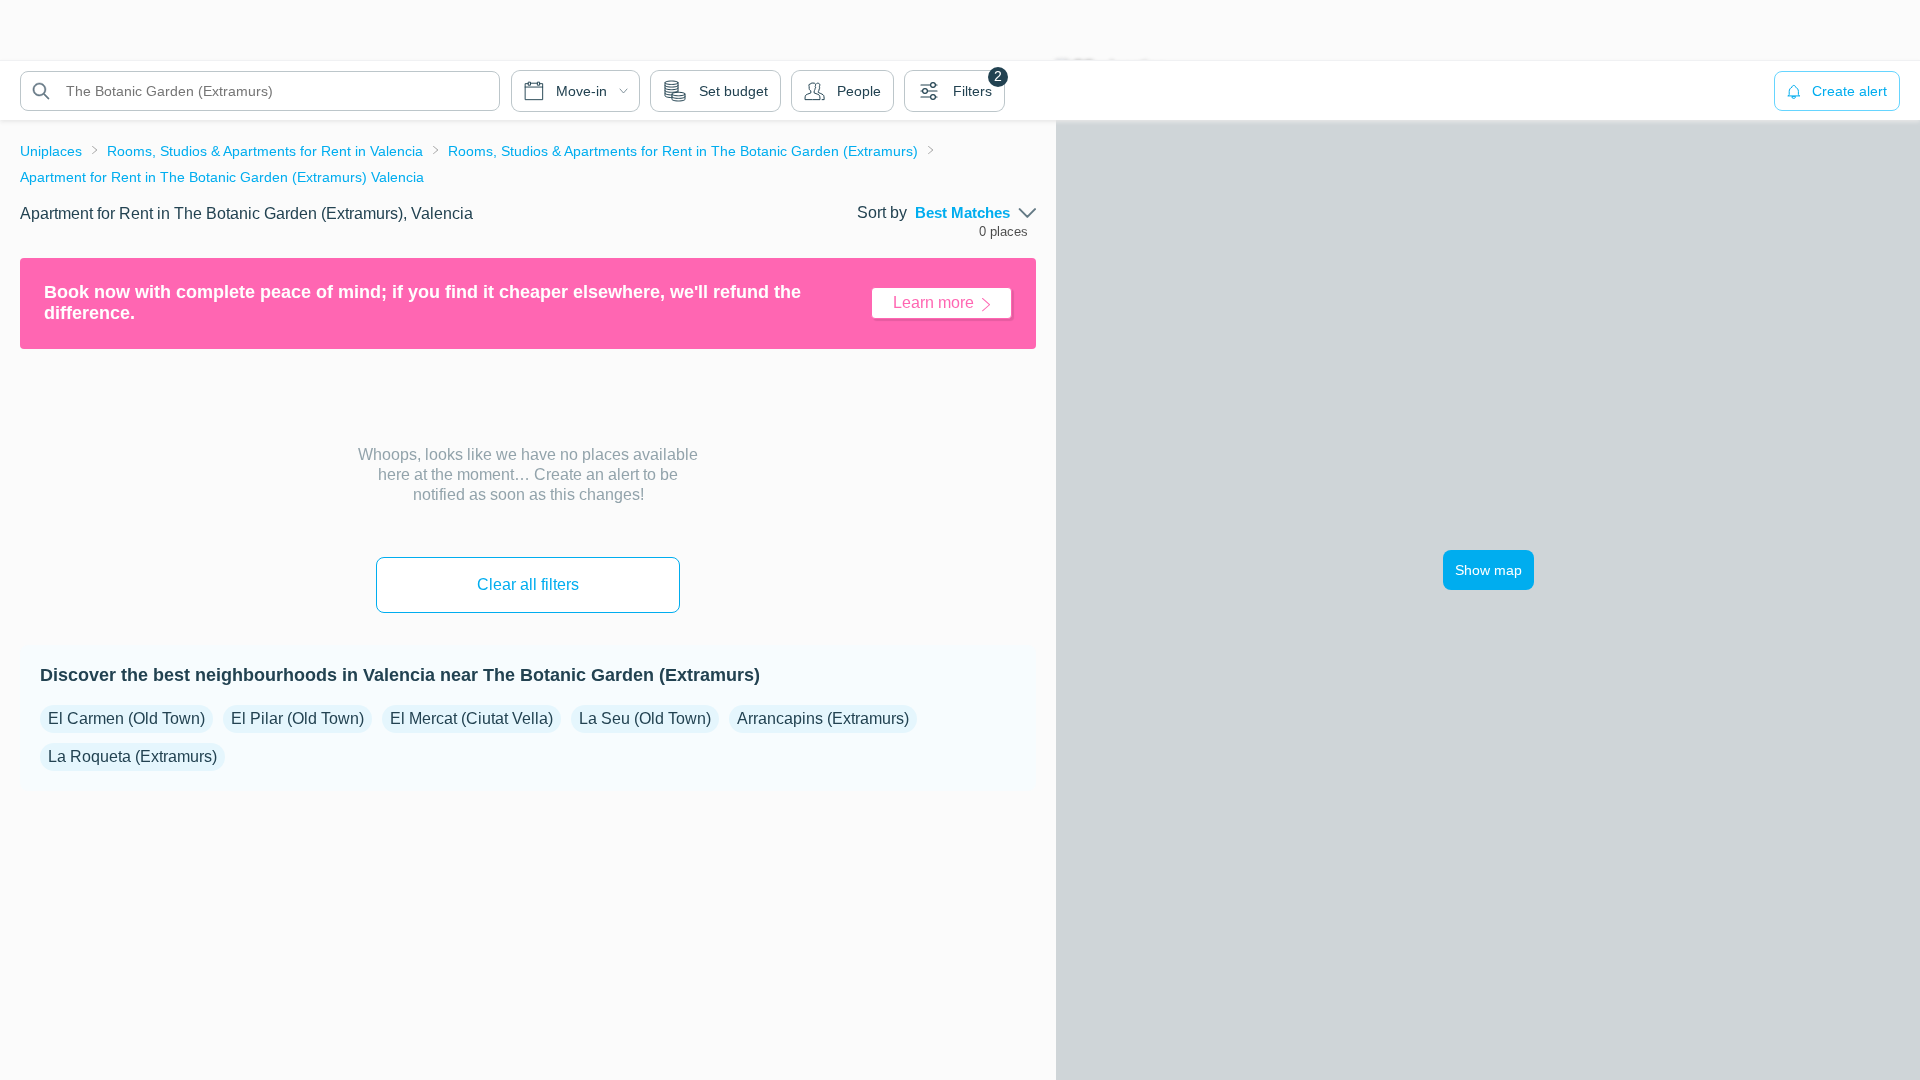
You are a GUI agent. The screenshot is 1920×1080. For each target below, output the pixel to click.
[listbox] (975, 213)
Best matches (962, 213)
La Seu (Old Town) (645, 718)
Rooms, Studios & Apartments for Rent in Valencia (265, 151)
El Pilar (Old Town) (297, 718)
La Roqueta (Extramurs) (132, 756)
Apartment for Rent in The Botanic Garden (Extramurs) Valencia (222, 177)
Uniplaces (51, 151)
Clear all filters (528, 584)
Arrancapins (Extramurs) (823, 718)
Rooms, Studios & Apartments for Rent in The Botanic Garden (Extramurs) (683, 151)
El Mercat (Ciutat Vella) (471, 718)
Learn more (933, 302)
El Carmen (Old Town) (126, 718)
